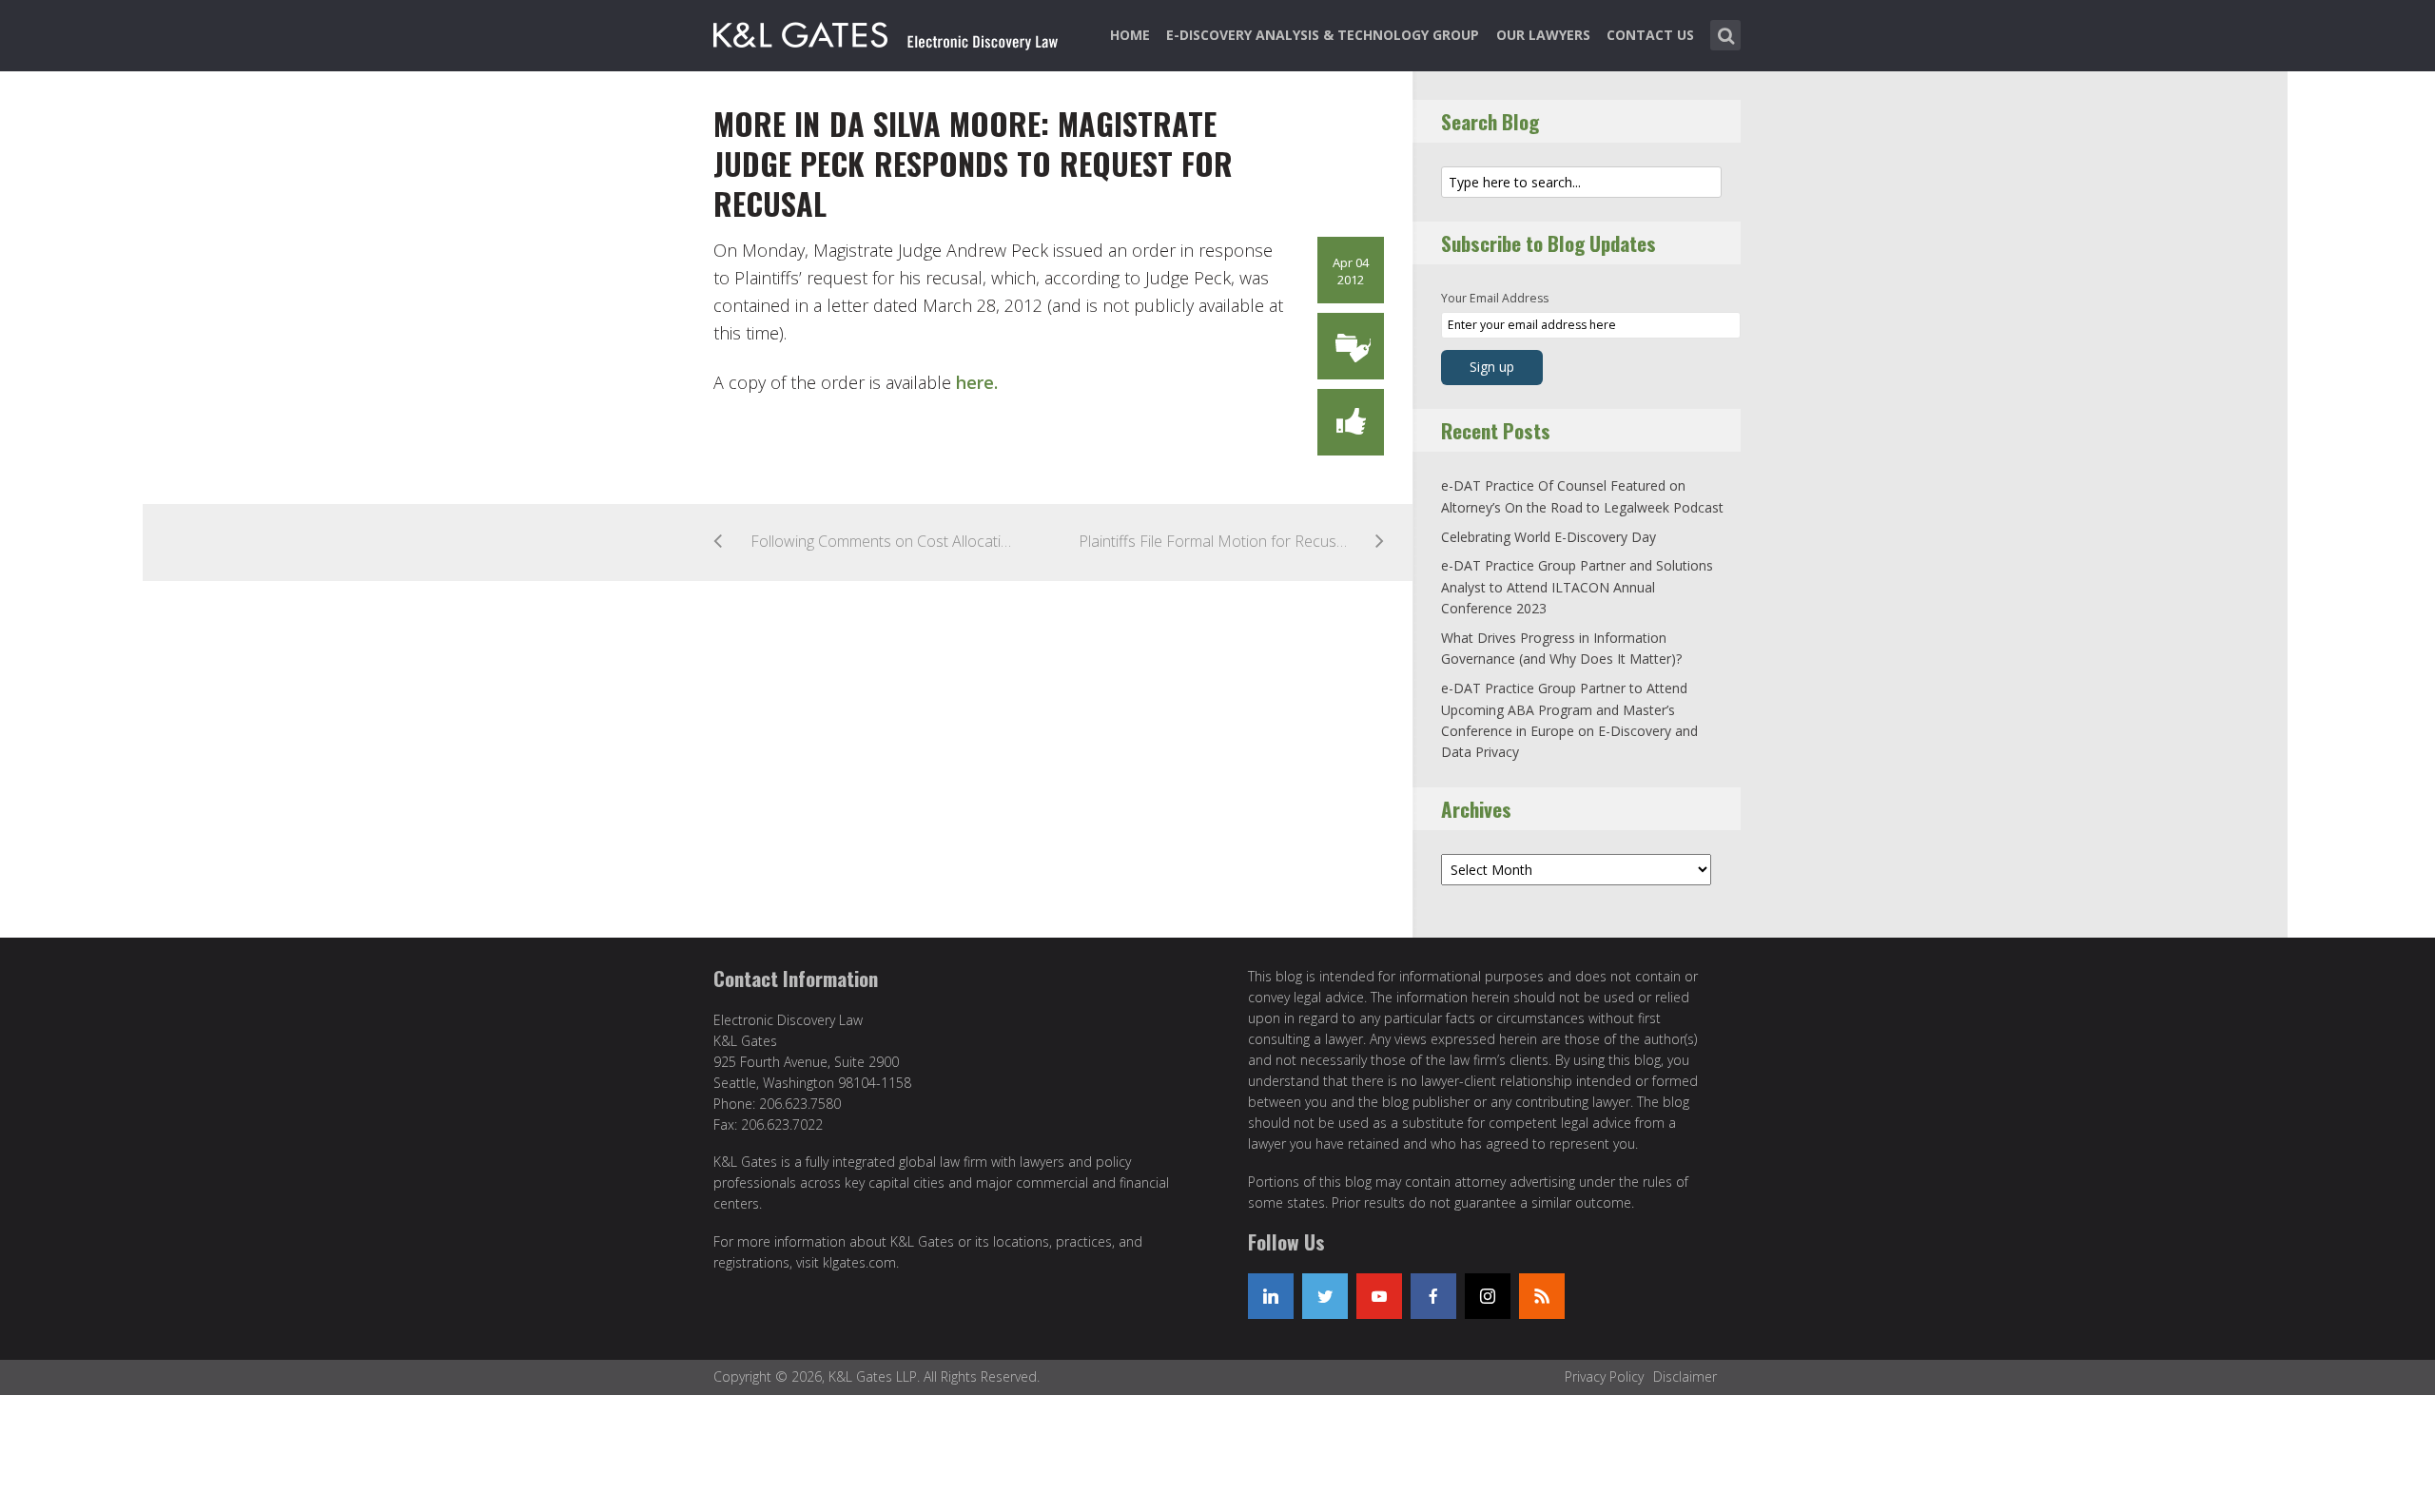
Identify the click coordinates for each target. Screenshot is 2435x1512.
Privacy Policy (1604, 1376)
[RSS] (1542, 1296)
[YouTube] (1379, 1296)
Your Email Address (1495, 298)
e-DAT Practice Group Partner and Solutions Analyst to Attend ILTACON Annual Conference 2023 (1577, 587)
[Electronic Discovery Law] (887, 31)
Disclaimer (1685, 1376)
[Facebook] (1433, 1296)
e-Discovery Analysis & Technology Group (1323, 35)
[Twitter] (1325, 1296)
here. (977, 382)
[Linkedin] (1271, 1296)
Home (1130, 35)
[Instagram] (1488, 1296)
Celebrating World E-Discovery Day (1549, 537)
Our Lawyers (1543, 35)
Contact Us (1650, 35)
